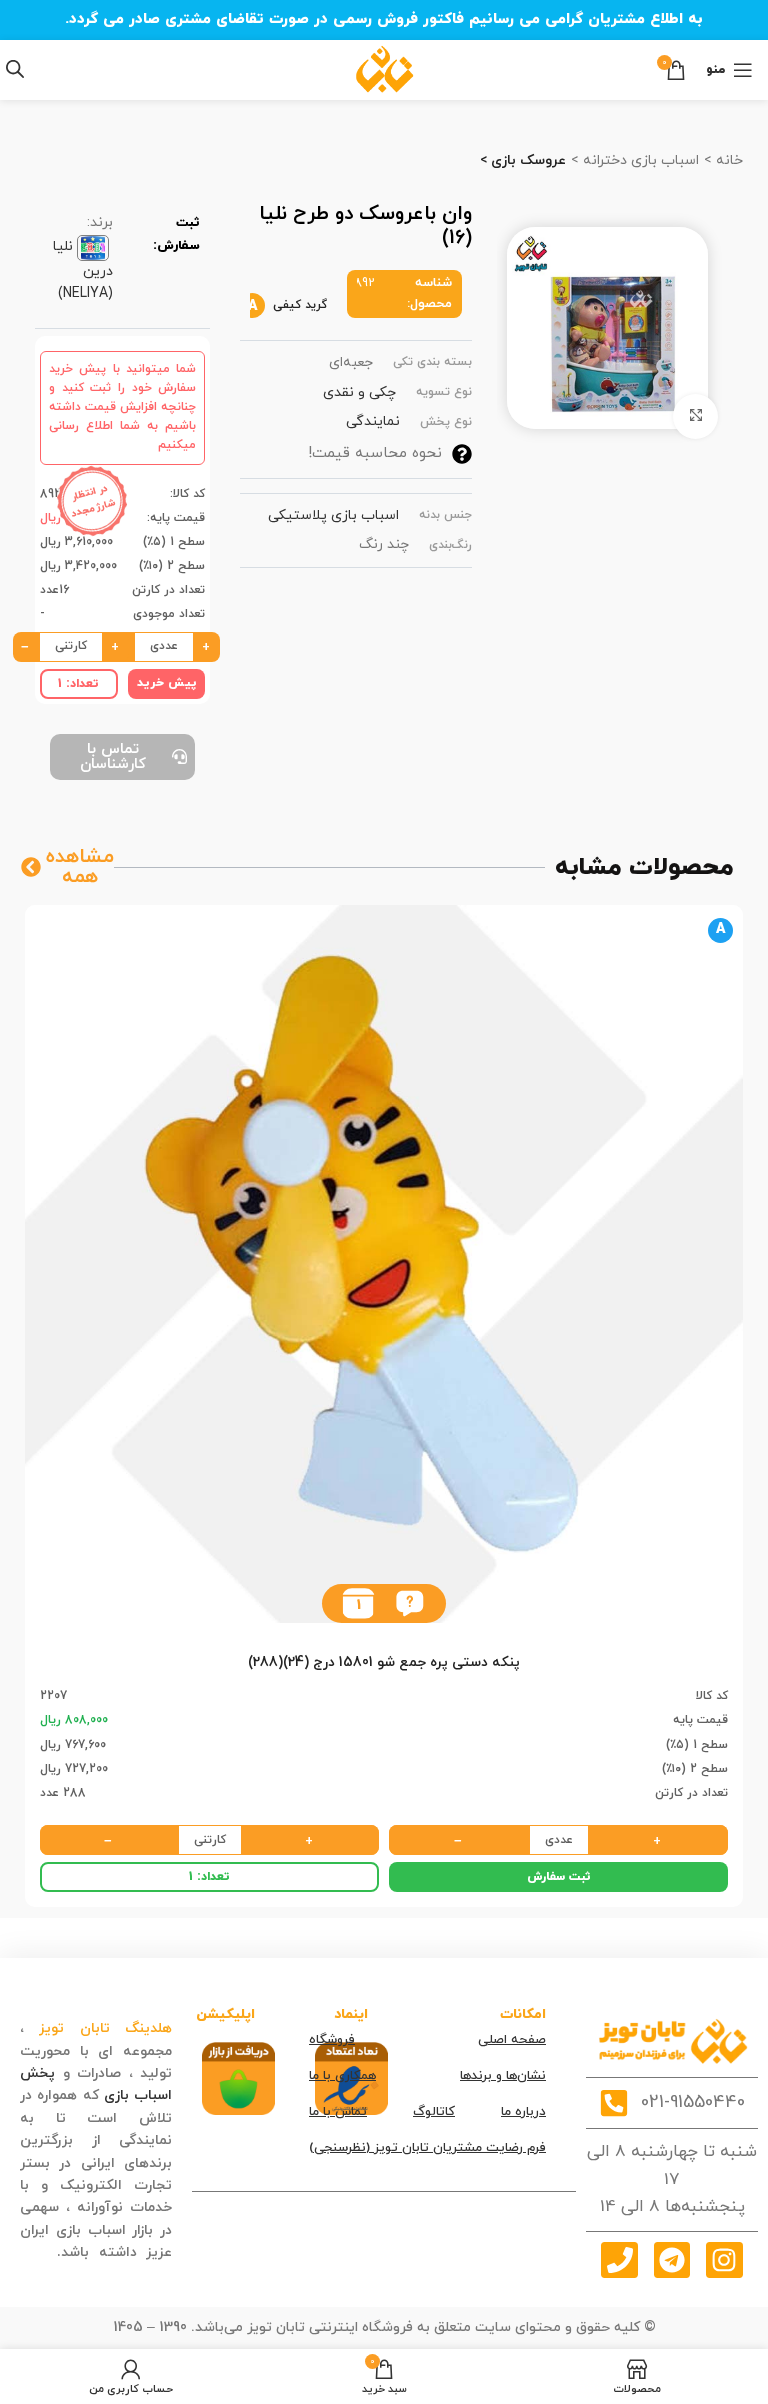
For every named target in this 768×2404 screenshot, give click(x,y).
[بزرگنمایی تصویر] (695, 416)
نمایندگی (373, 421)
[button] (409, 1603)
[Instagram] (724, 2260)
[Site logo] (384, 68)
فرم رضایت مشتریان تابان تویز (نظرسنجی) (427, 2148)
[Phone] (619, 2260)
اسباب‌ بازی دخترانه (639, 160)
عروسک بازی (526, 160)
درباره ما (523, 2112)
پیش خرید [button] (167, 683)
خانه (727, 160)
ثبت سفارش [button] (559, 1877)
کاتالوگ (434, 2112)
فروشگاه (332, 2040)
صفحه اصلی (512, 2040)
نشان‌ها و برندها (503, 2076)
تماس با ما (338, 2112)
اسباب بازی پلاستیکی (333, 515)
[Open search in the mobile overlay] (15, 69)
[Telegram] (672, 2260)
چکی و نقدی (359, 392)
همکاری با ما (342, 2076)
